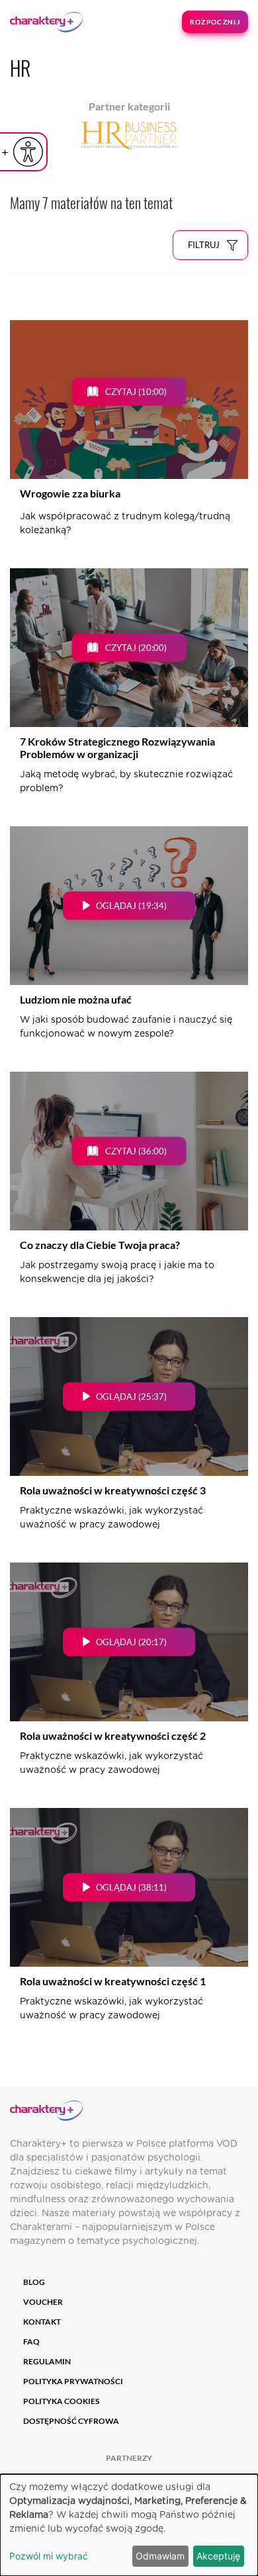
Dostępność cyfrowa (71, 2421)
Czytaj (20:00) (136, 647)
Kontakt (42, 2322)
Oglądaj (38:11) (131, 1887)
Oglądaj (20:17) (131, 1641)
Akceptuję (218, 2556)
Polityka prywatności (73, 2381)
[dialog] (129, 2525)
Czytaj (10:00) (136, 391)
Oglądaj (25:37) (131, 1396)
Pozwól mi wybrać (49, 2556)
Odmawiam (160, 2556)
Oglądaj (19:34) (131, 905)
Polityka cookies (61, 2401)
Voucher (43, 2302)
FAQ (31, 2341)
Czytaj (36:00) (136, 1150)
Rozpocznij (215, 22)
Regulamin (47, 2361)
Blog (34, 2282)
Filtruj (204, 245)
